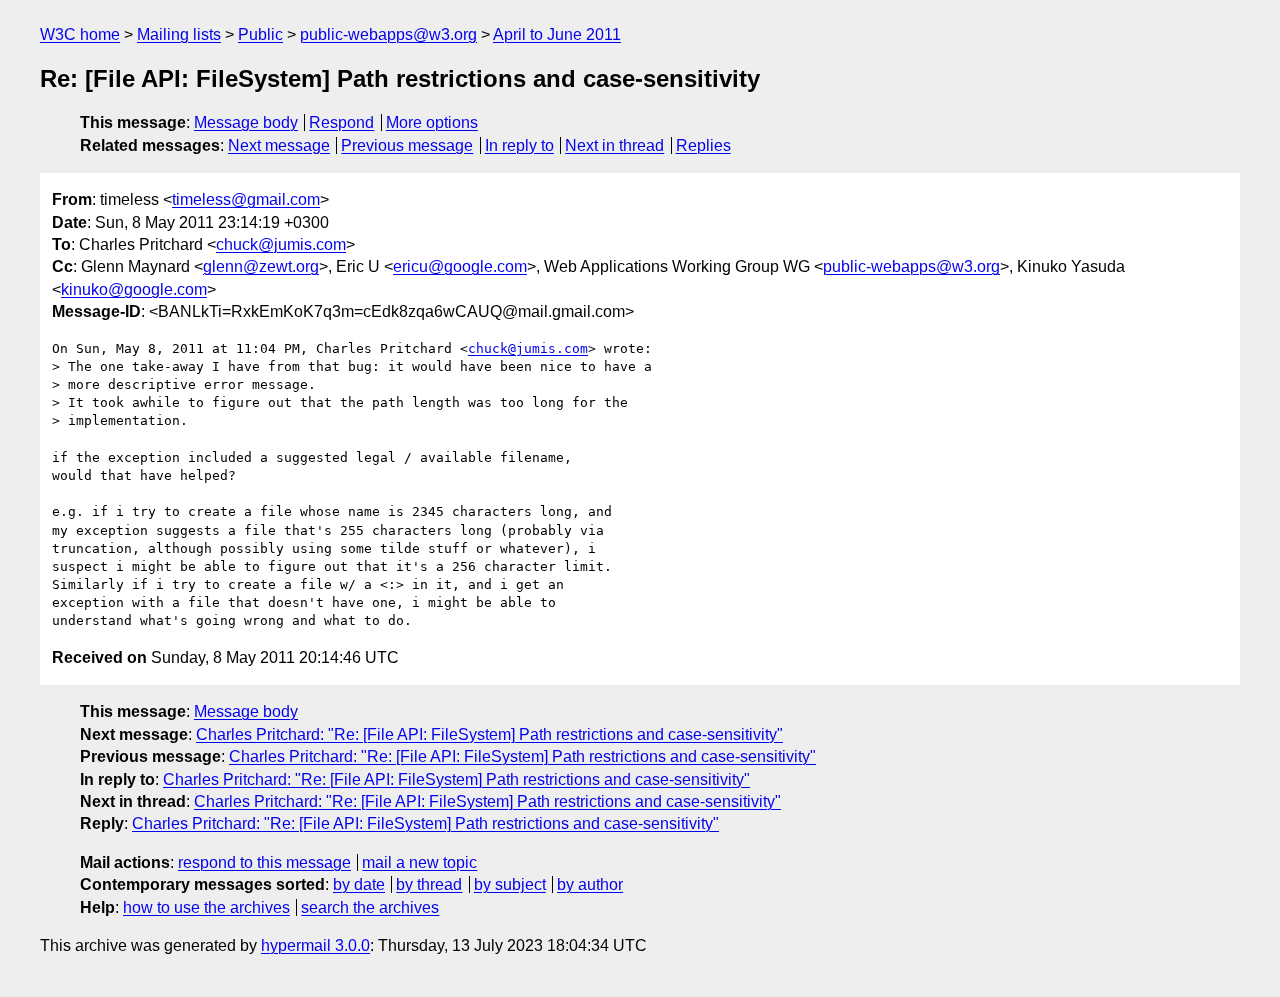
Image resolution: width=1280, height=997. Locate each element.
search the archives (370, 907)
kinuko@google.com (134, 289)
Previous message (407, 145)
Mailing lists (179, 34)
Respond (341, 122)
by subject (510, 884)
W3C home (80, 34)
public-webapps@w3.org (388, 34)
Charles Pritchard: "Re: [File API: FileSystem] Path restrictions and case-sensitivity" (489, 734)
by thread (429, 884)
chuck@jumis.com (281, 244)
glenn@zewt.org (261, 266)
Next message (279, 145)
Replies (703, 145)
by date (359, 884)
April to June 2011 (557, 34)
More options (432, 122)
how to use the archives (206, 907)
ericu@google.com (460, 266)
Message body (246, 122)
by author (590, 884)
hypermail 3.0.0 (315, 945)
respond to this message (264, 862)
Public (260, 34)
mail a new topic (419, 862)
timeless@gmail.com (246, 199)
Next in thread (614, 145)
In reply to (519, 145)
